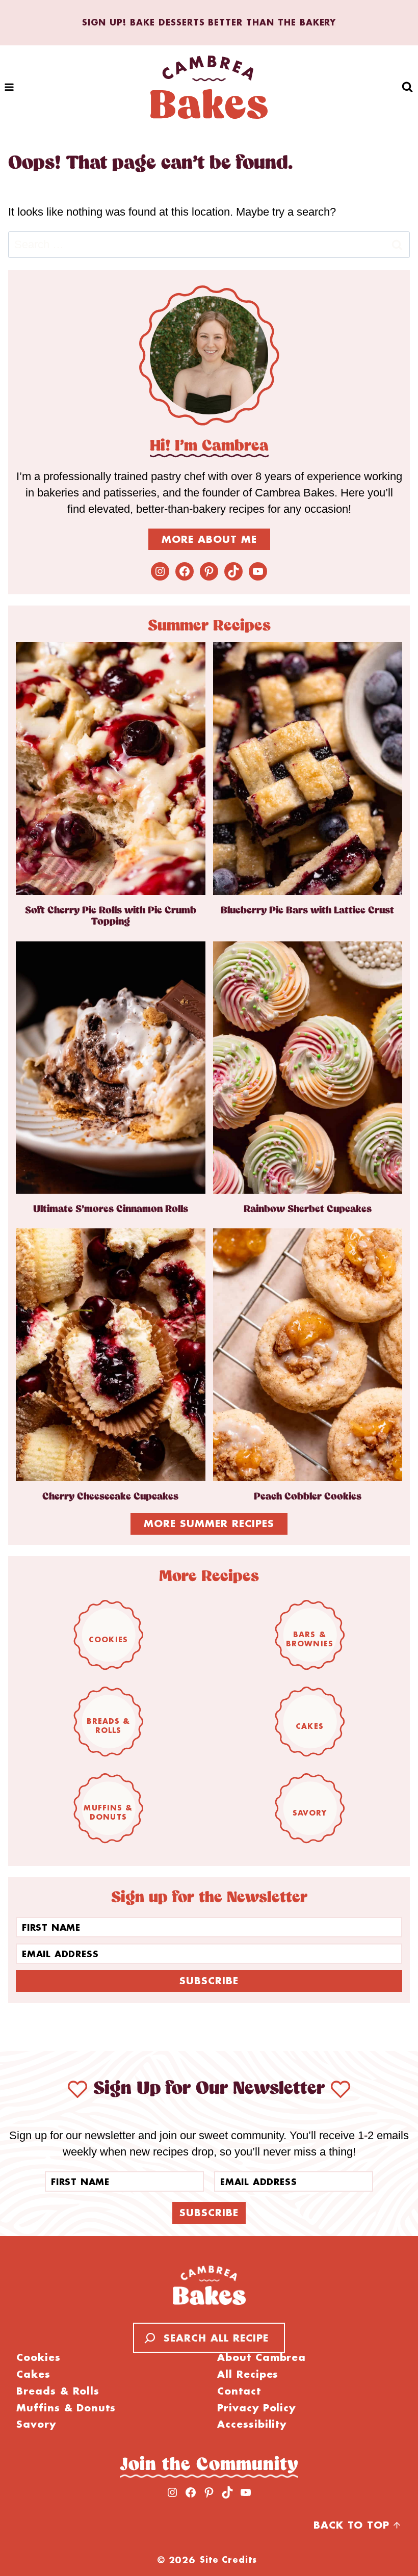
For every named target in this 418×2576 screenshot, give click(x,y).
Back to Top (351, 2525)
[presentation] (111, 768)
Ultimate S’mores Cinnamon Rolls (111, 1209)
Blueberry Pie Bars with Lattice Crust (307, 911)
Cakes (310, 1726)
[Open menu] (9, 87)
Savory (310, 1812)
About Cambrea (262, 2358)
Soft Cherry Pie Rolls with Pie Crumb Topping (111, 916)
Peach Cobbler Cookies (308, 1497)
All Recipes (248, 2374)
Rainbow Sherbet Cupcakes (308, 1209)
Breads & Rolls (109, 1726)
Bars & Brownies (310, 1639)
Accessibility (252, 2424)
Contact (239, 2391)
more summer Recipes (209, 1523)
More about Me (209, 539)
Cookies (108, 1639)
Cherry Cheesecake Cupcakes (110, 1497)
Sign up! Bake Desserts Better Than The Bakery (209, 22)
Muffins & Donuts (108, 1812)
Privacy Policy (256, 2408)
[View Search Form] (408, 87)
